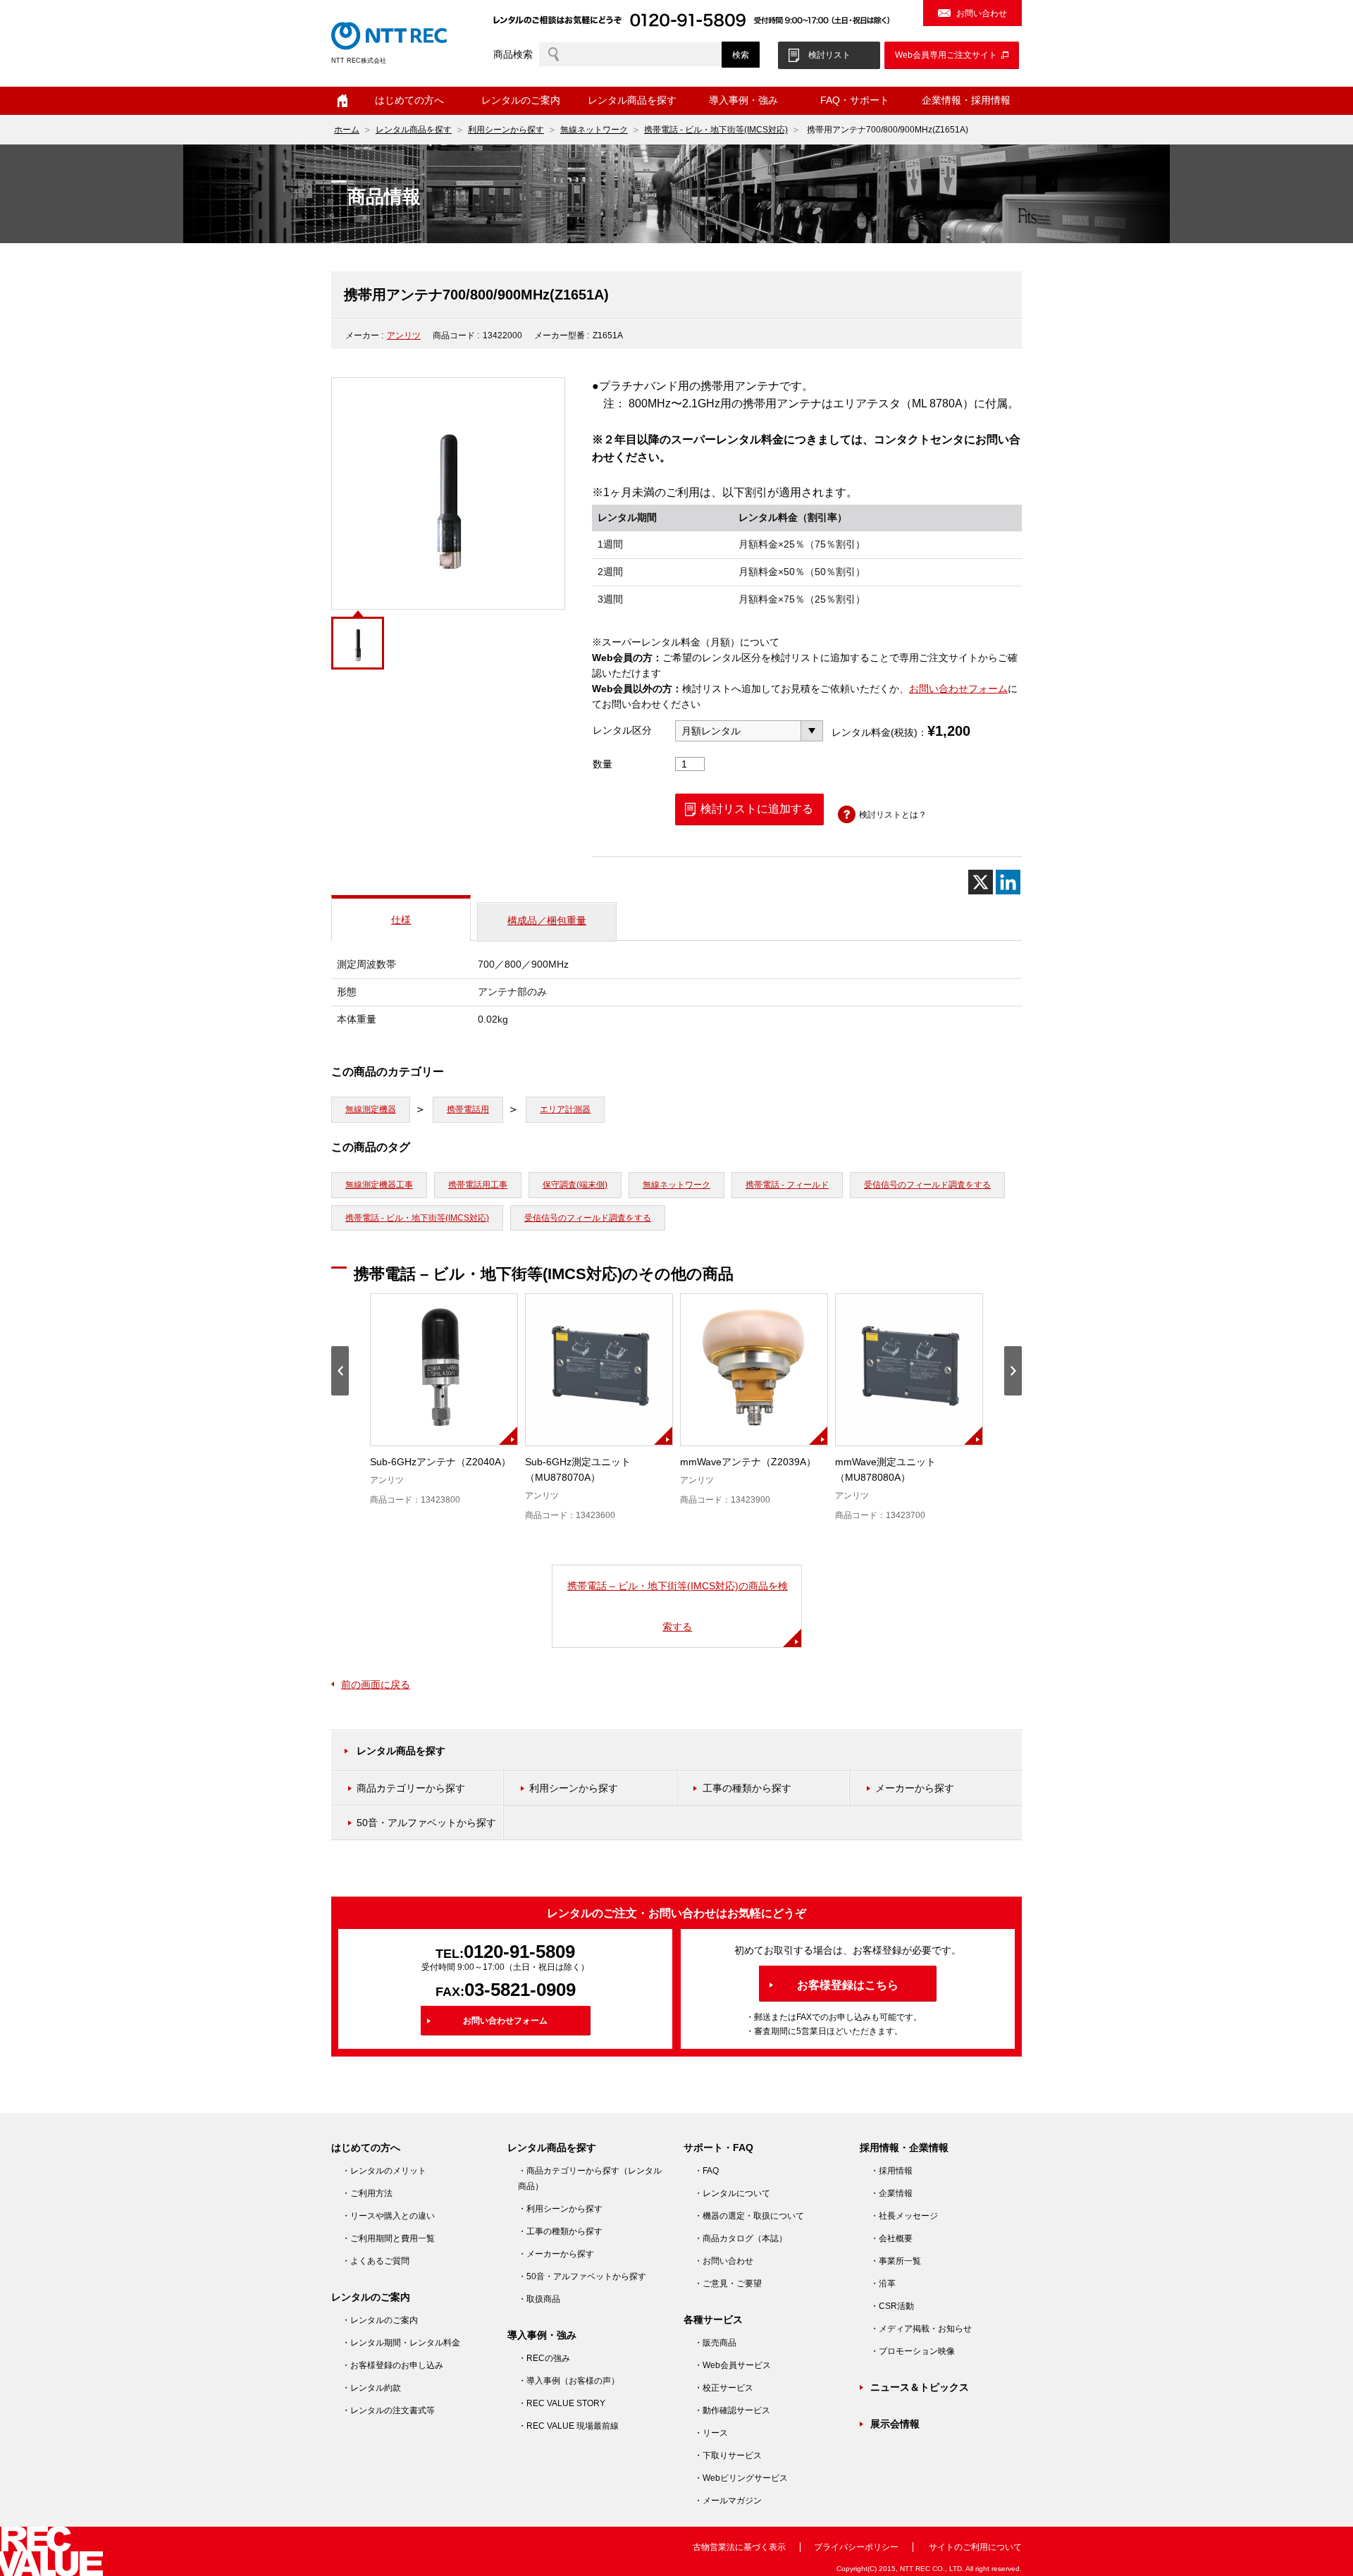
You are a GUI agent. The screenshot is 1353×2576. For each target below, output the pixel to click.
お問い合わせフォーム (958, 689)
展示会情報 (895, 2424)
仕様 (401, 920)
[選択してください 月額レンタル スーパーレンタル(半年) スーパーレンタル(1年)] (749, 731)
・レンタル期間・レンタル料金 (401, 2343)
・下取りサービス (728, 2455)
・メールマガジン (728, 2501)
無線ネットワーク (594, 130)
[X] (981, 882)
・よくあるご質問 (376, 2261)
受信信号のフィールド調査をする (927, 1185)
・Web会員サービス (733, 2365)
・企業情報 (891, 2193)
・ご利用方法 (367, 2193)
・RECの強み (544, 2358)
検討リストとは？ (893, 815)
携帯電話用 (468, 1109)
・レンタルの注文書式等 (388, 2410)
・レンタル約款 (371, 2388)
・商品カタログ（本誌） (741, 2238)
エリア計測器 (565, 1109)
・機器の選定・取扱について (749, 2216)
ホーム (342, 101)
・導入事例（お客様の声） (569, 2381)
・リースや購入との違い (388, 2216)
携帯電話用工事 (478, 1185)
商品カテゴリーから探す (411, 1788)
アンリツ (404, 335)
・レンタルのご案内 (380, 2320)
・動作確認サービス (732, 2410)
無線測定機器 (371, 1109)
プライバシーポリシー (856, 2547)
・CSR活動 (892, 2306)
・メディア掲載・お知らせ (921, 2329)
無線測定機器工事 (379, 1185)
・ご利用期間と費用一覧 (388, 2238)
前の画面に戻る (376, 1684)
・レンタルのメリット (384, 2171)
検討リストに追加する (757, 809)
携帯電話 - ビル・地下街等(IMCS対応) (716, 130)
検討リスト (829, 55)
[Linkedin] (1008, 882)
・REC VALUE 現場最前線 (568, 2426)
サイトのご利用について (975, 2547)
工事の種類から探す (747, 1788)
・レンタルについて (732, 2193)
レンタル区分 (622, 730)
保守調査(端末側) (575, 1185)
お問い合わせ (982, 13)
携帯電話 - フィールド (787, 1185)
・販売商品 (715, 2343)
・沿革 (883, 2284)
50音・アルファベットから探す (426, 1823)
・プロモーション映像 (913, 2351)
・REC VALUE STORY (562, 2403)
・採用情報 (891, 2171)
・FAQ (706, 2171)
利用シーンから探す (506, 130)
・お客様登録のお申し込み (393, 2365)
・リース (711, 2433)
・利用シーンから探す (560, 2209)
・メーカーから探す (556, 2254)
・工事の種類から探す (560, 2231)
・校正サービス (724, 2388)
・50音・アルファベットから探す (582, 2276)
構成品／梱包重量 (547, 920)
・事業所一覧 (896, 2261)
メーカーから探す (915, 1788)
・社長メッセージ (904, 2216)
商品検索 (513, 54)
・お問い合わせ (724, 2261)
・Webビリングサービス (741, 2478)
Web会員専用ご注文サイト (946, 55)
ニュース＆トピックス (920, 2387)
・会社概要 (891, 2238)
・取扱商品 (539, 2299)
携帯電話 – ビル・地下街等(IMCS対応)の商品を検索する (678, 1606)
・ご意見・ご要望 (728, 2284)
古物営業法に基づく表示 (739, 2547)
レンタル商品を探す (414, 130)
